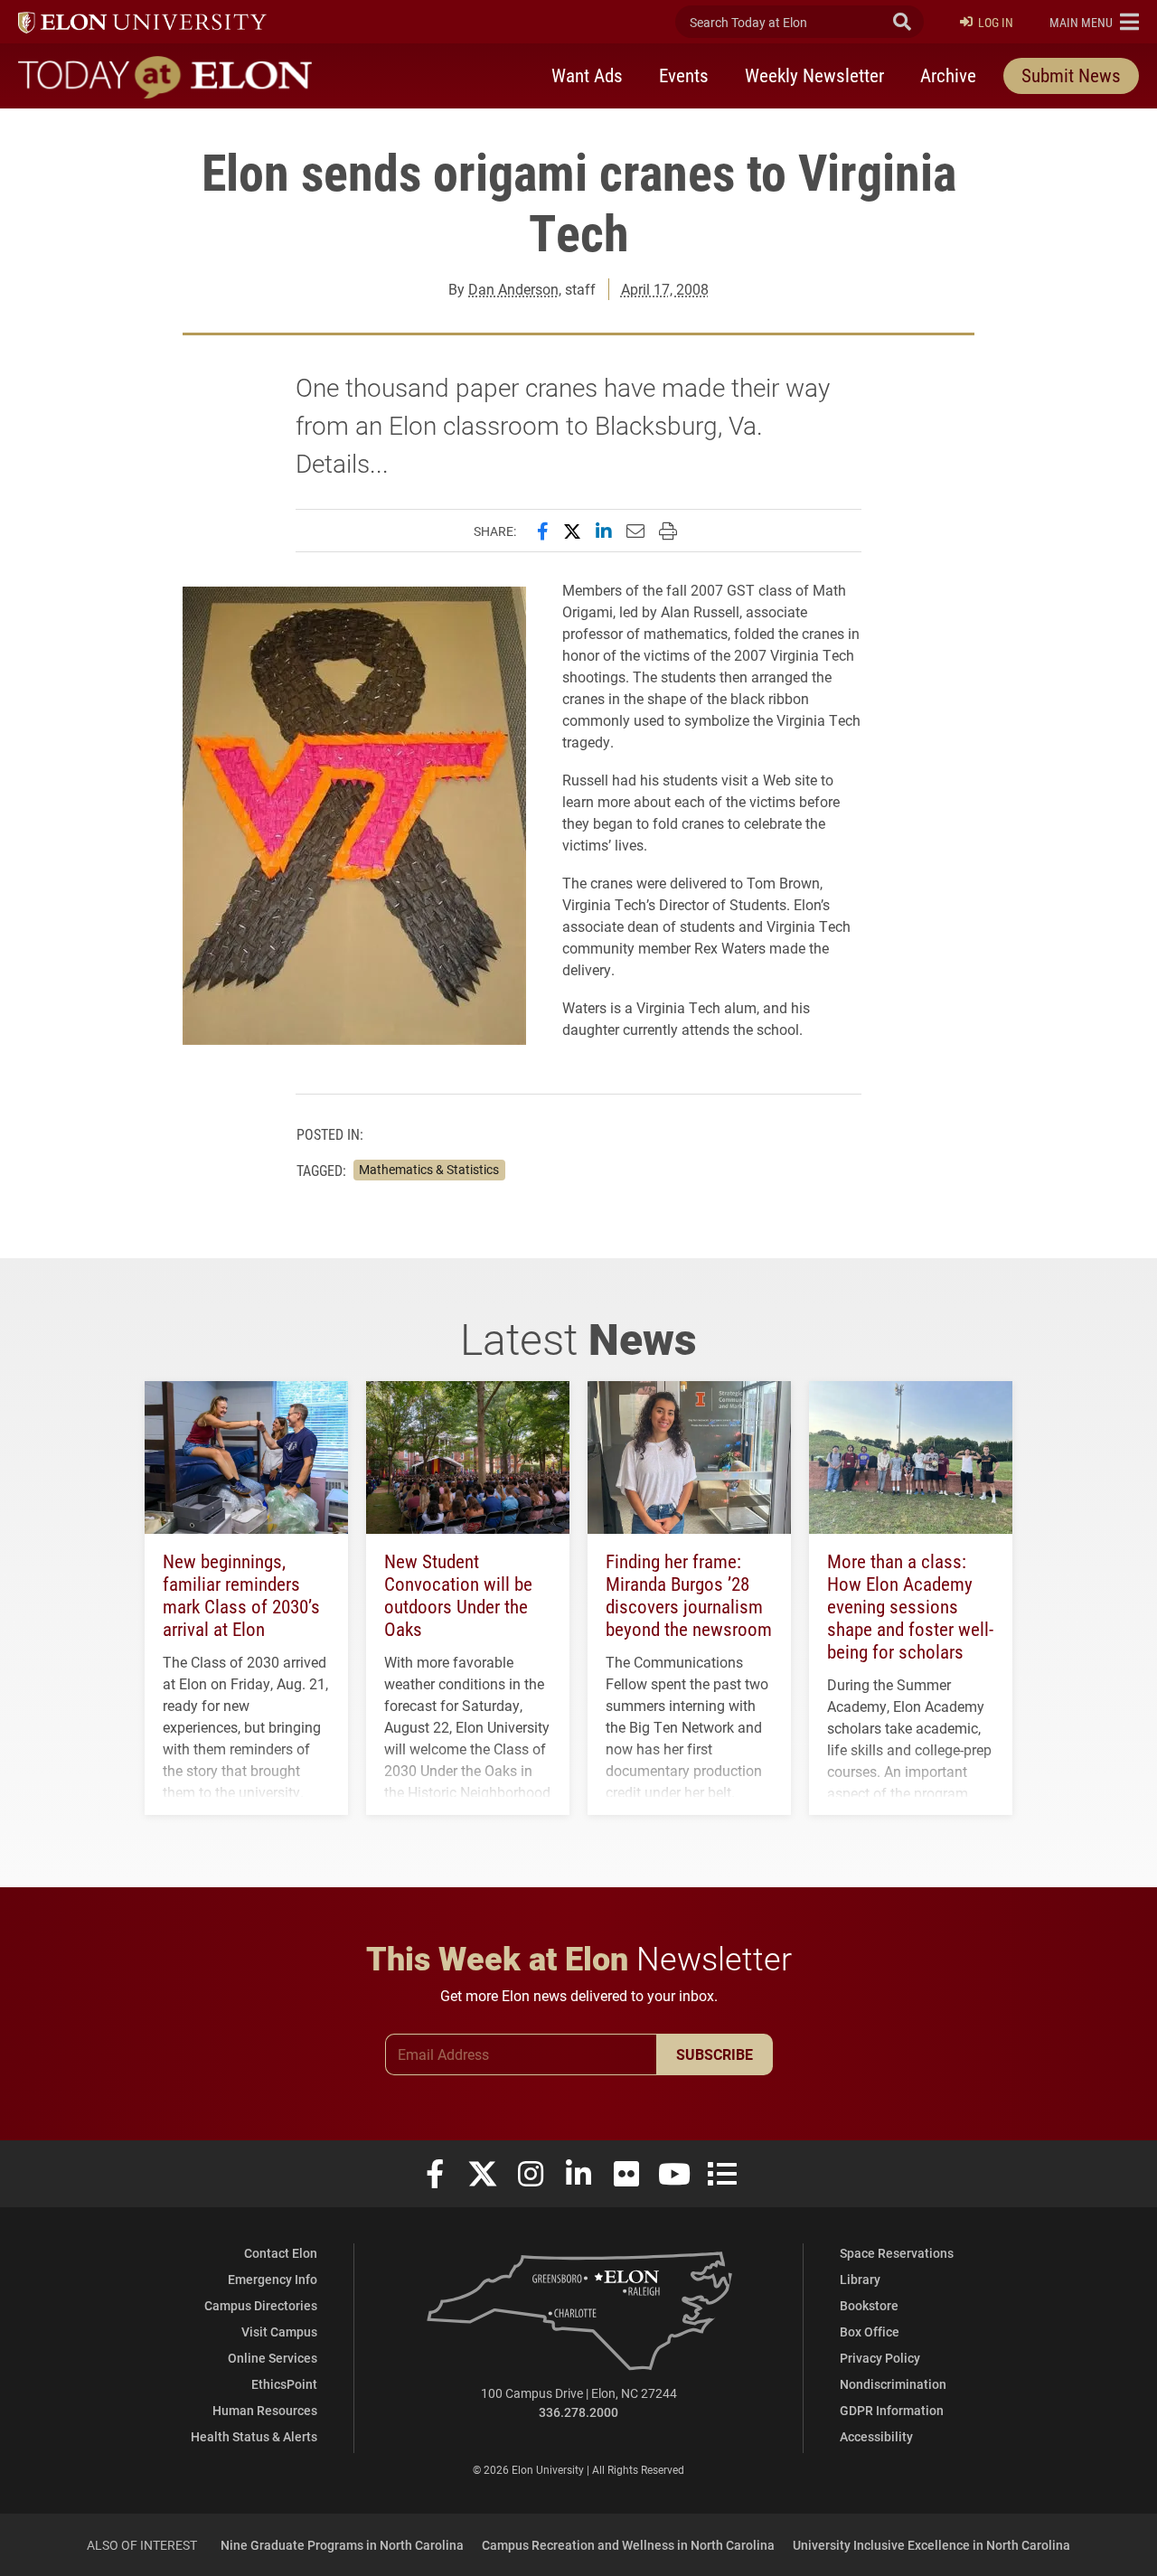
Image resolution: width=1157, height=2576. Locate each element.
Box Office (870, 2332)
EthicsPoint (284, 2384)
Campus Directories (261, 2305)
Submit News (1071, 75)
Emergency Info (273, 2279)
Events (684, 75)
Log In (996, 22)
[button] (1094, 22)
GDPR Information (892, 2410)
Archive (948, 75)
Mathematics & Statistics (429, 1170)
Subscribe (715, 2054)
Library (860, 2279)
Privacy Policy (880, 2358)
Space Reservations (897, 2253)
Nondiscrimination (893, 2384)
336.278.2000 (578, 2412)
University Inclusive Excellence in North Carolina (931, 2545)
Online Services (273, 2358)
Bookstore (869, 2305)
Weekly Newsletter (814, 75)
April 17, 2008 (665, 289)
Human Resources (265, 2410)
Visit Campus (279, 2332)
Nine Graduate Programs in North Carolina (342, 2545)
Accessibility (876, 2436)
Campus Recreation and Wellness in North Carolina (628, 2545)
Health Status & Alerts (254, 2436)
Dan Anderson (513, 289)
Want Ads (587, 75)
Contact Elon (281, 2253)
